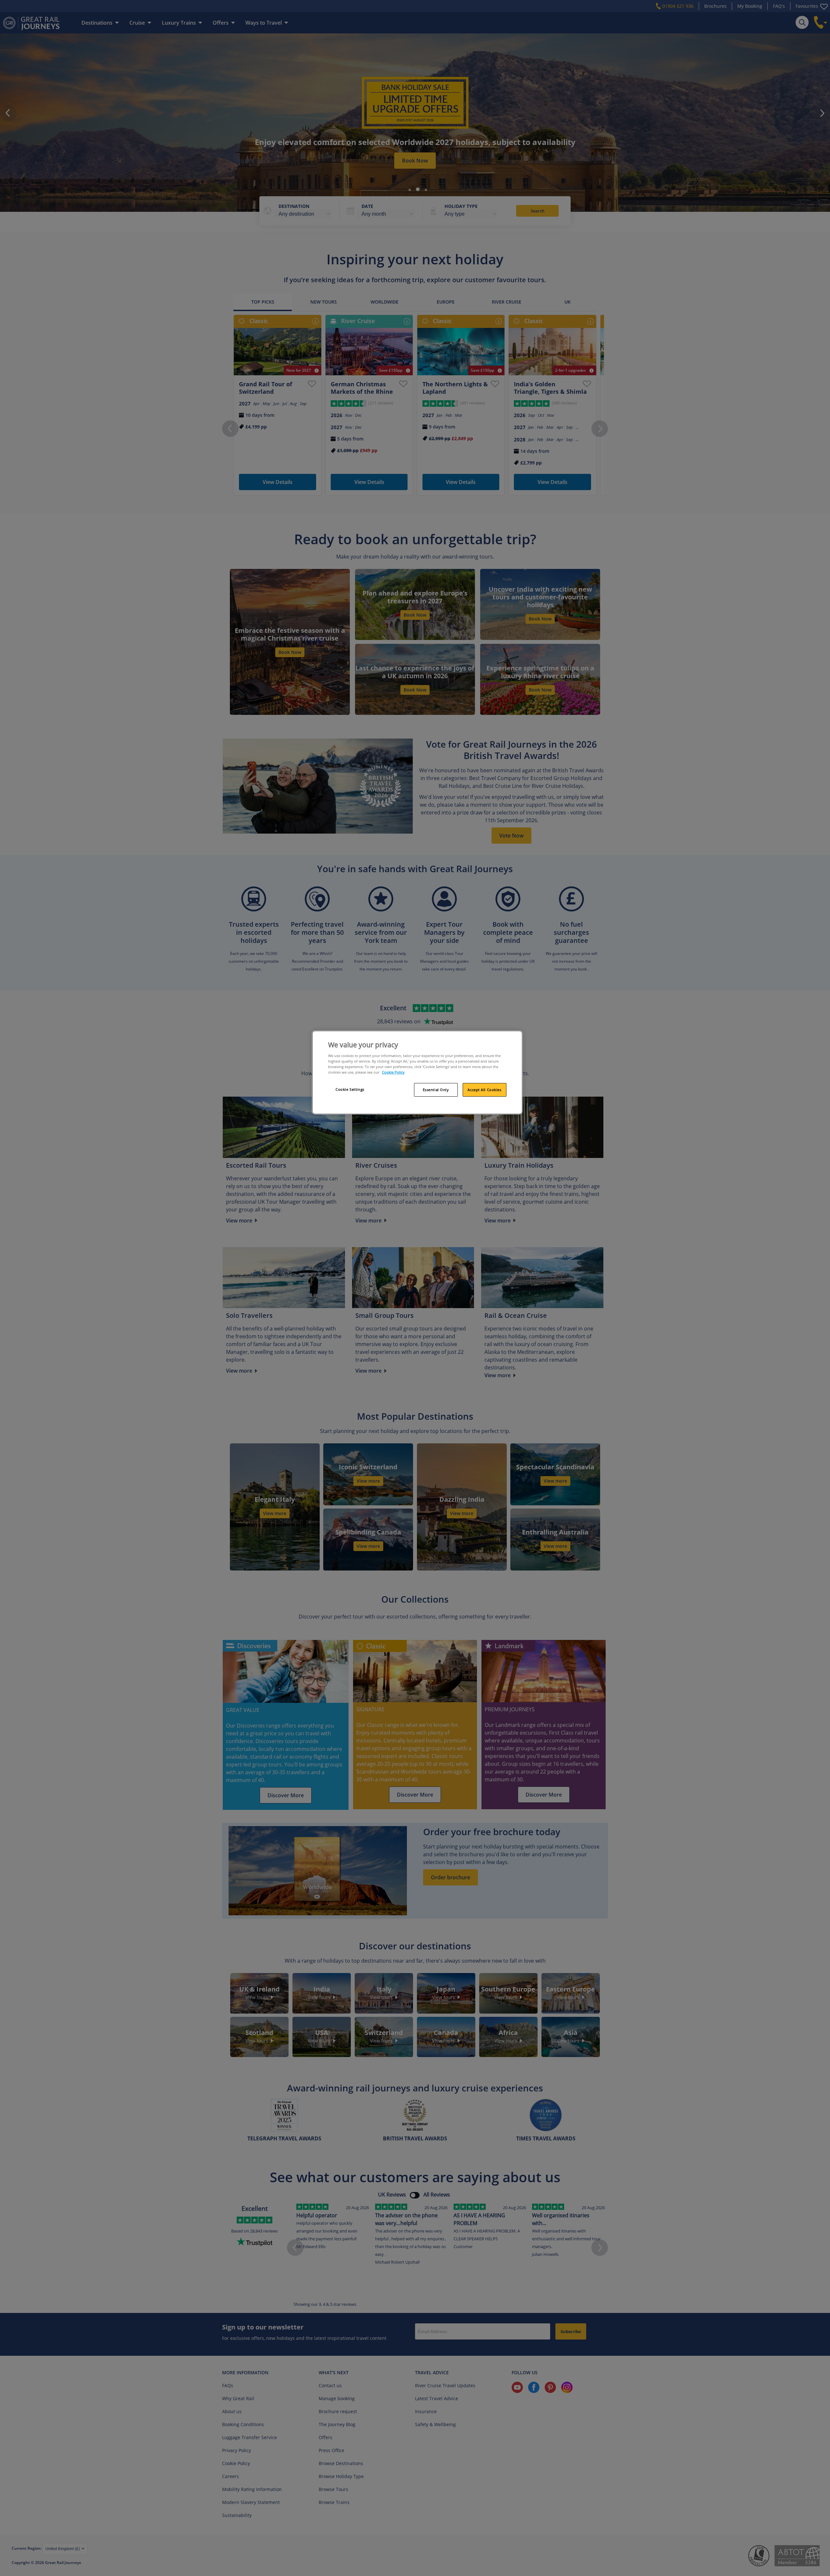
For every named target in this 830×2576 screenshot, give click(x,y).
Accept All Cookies (484, 1090)
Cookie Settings (350, 1089)
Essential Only (436, 1090)
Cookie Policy (393, 1072)
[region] (417, 1073)
